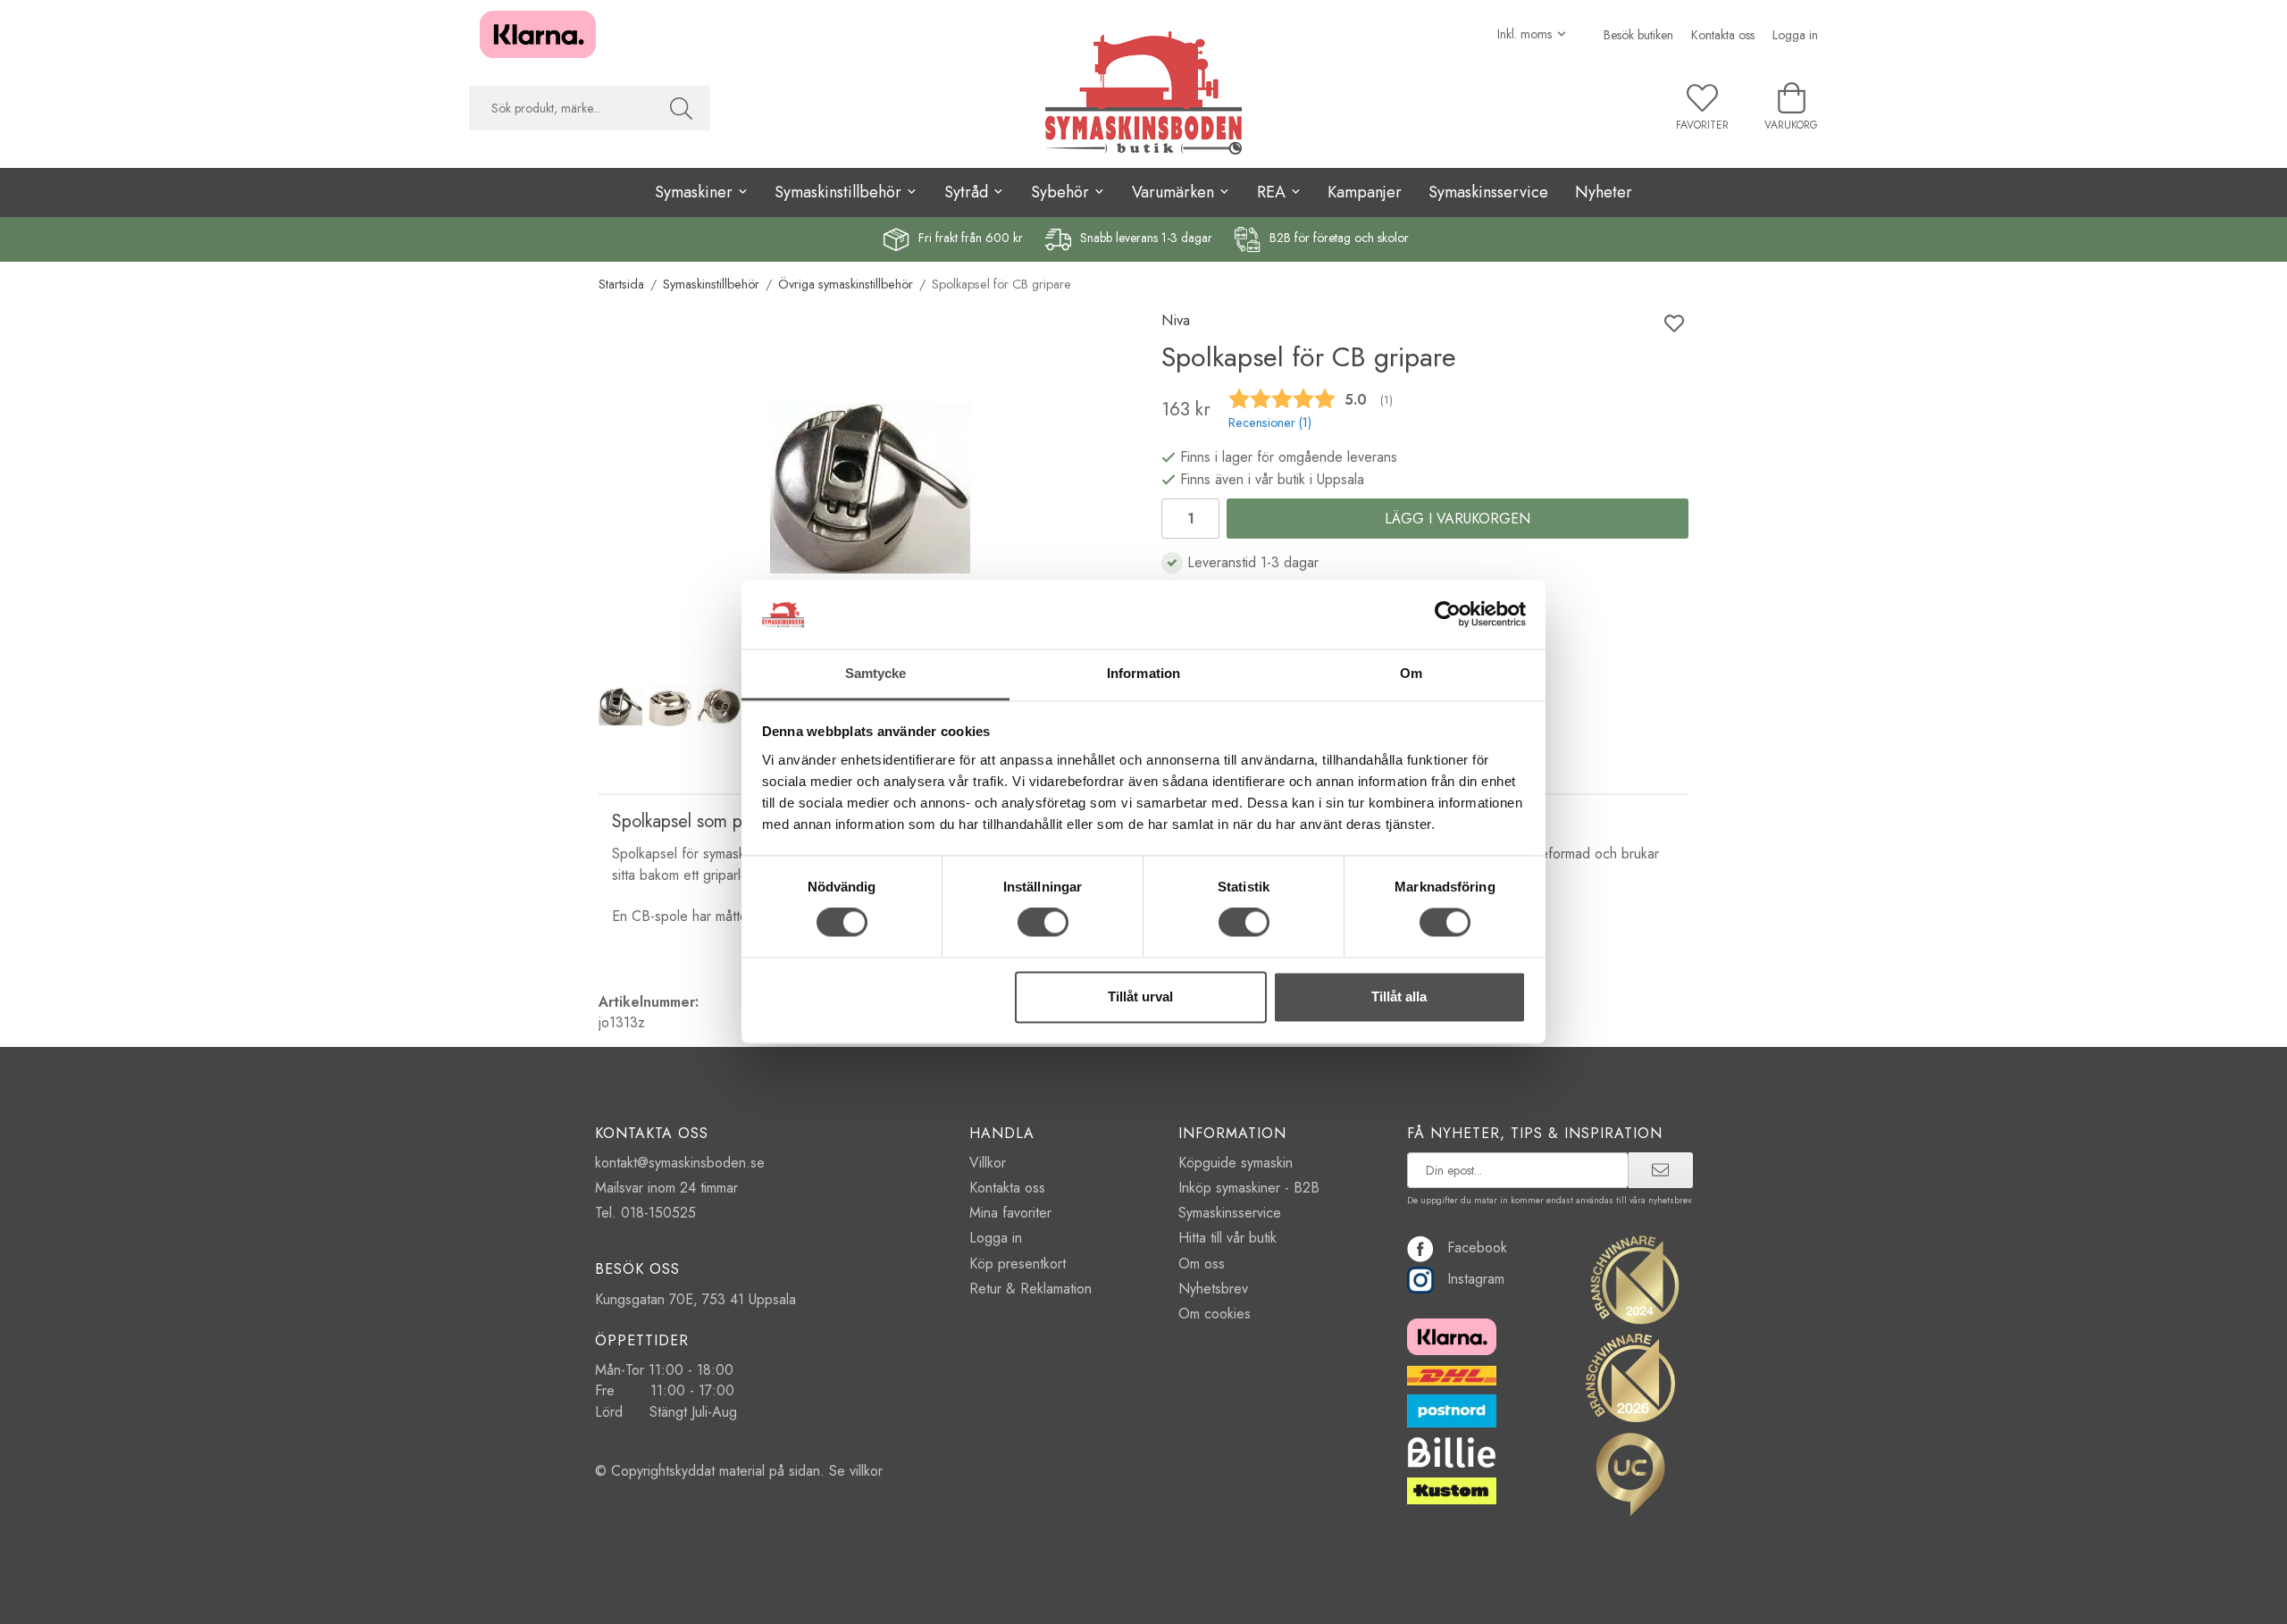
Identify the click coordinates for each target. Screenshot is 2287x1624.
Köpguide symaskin (1236, 1163)
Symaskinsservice (1488, 192)
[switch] (1043, 923)
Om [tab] (1411, 673)
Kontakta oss (1723, 35)
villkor (866, 1471)
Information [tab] (1143, 673)
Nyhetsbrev (1213, 1289)
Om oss (1202, 1264)
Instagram (1476, 1279)
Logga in (1795, 35)
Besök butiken (1638, 35)
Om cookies (1215, 1314)
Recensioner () (1270, 423)
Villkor (988, 1163)
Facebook (1477, 1247)
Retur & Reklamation (1030, 1289)
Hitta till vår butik (1227, 1238)
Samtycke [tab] (876, 673)
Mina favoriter (1010, 1213)
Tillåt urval (1140, 996)
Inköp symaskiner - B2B (1249, 1188)
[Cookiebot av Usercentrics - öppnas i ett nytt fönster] (1448, 615)
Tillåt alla (1399, 996)
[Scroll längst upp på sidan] (16, 1599)
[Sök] (681, 108)
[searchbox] (561, 108)
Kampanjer (1365, 192)
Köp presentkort (1018, 1264)
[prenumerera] (1660, 1170)
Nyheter (1604, 192)
